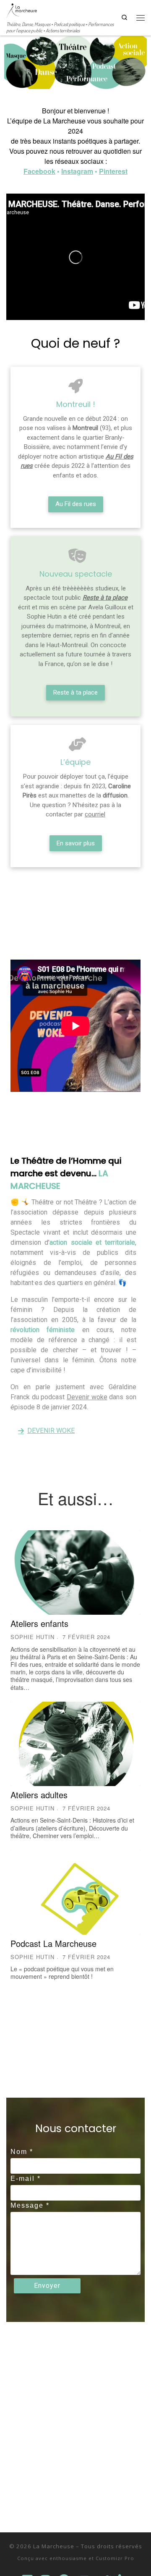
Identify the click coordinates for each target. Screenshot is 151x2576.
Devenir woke (87, 1397)
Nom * (22, 2152)
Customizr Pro (115, 2558)
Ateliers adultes (39, 1795)
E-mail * (26, 2179)
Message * (30, 2205)
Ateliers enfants (39, 1623)
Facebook (39, 171)
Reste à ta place (105, 598)
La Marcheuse (54, 2546)
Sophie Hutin (33, 1637)
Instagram (77, 171)
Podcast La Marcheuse (53, 1943)
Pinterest (113, 171)
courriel (95, 814)
